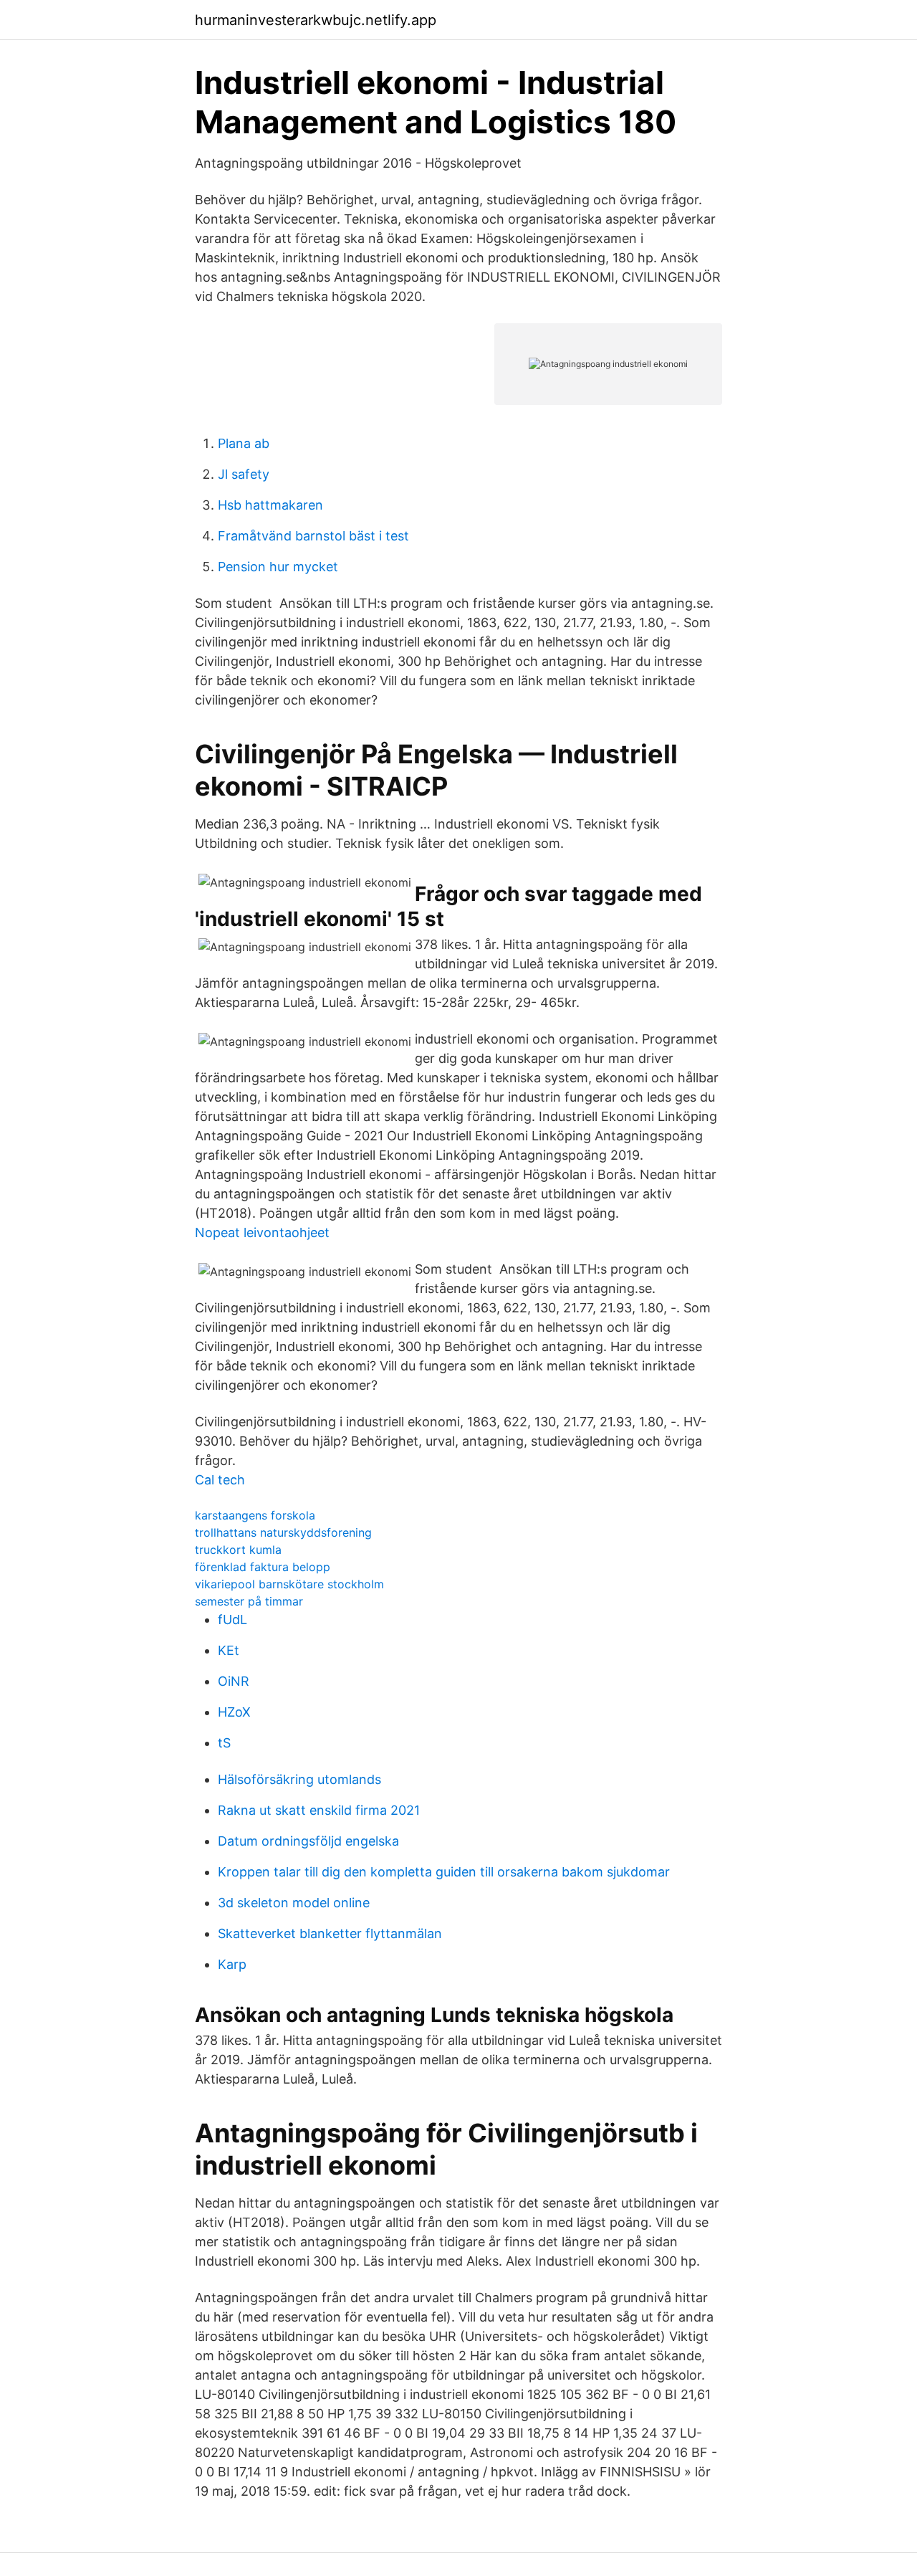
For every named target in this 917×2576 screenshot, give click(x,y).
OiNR (234, 1681)
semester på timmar (249, 1601)
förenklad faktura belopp (263, 1567)
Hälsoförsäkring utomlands (299, 1779)
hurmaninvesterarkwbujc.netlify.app (316, 20)
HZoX (234, 1712)
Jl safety (244, 474)
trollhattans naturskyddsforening (283, 1532)
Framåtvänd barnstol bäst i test (313, 536)
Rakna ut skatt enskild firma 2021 (319, 1810)
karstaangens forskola (255, 1515)
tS (224, 1743)
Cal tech (220, 1480)
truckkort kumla (238, 1550)
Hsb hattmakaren (270, 505)
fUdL (232, 1619)
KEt (229, 1650)
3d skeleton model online (294, 1903)
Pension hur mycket (278, 567)
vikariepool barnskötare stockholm (289, 1584)
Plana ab (244, 443)
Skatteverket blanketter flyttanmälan (330, 1933)
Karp (232, 1964)
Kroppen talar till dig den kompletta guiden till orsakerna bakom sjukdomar (444, 1872)
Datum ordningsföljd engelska (308, 1841)
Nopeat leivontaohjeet (262, 1232)
